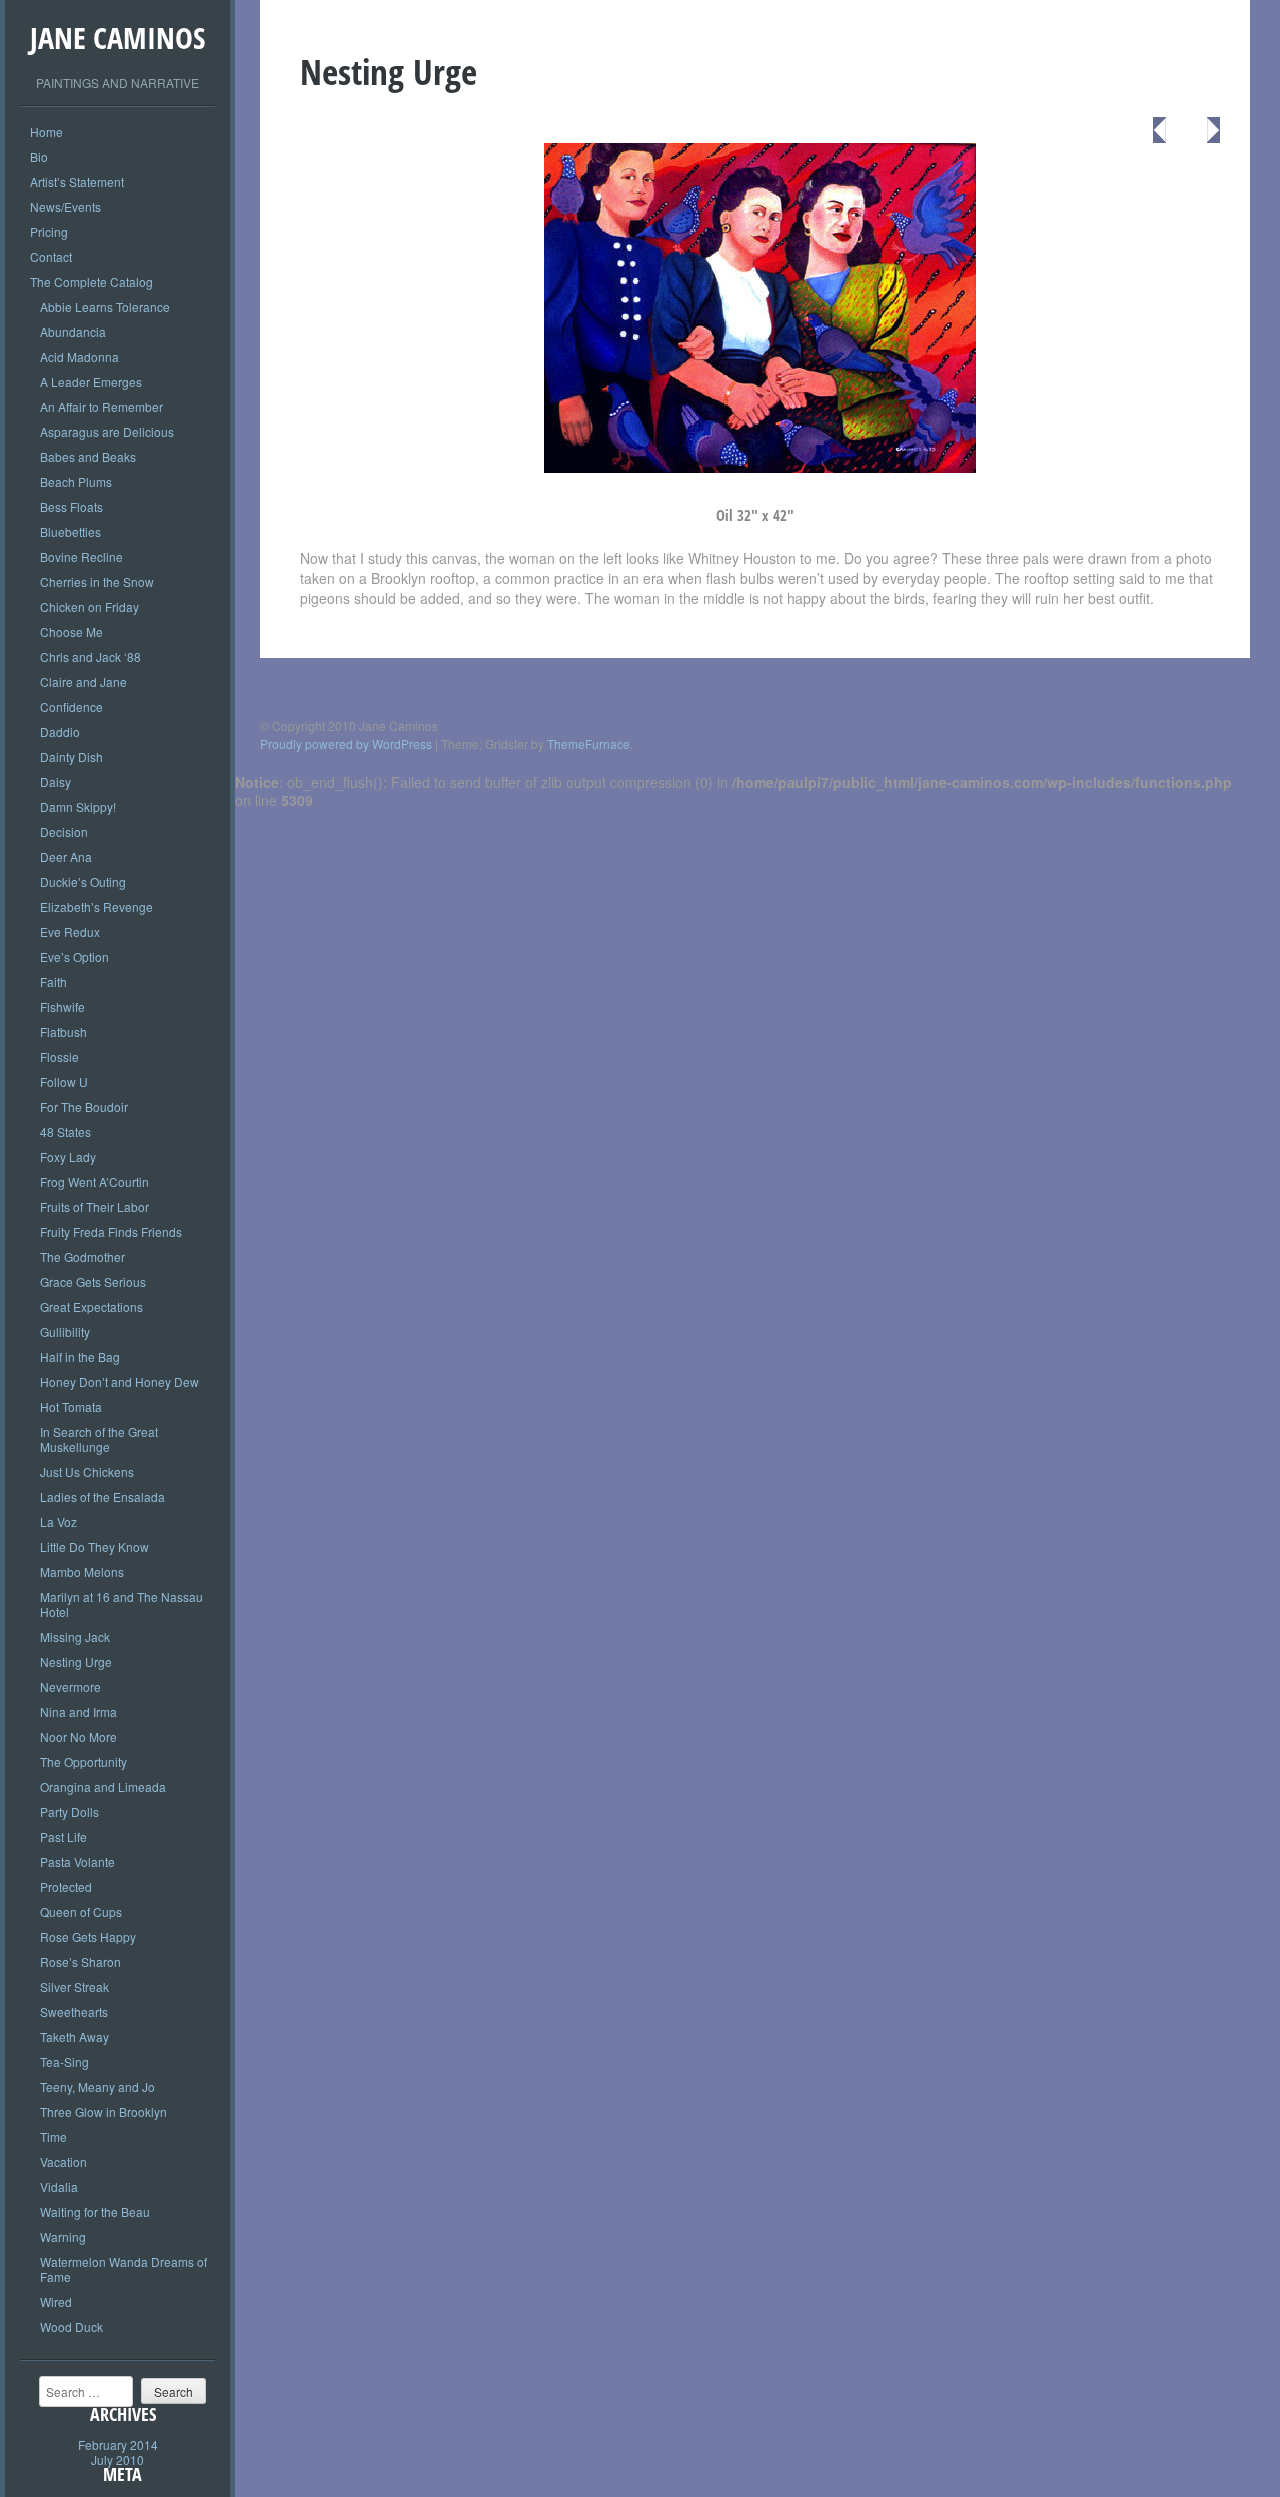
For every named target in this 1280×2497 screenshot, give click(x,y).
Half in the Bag (80, 1356)
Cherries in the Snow (97, 581)
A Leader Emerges (91, 381)
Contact (51, 256)
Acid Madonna (79, 356)
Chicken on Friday (89, 606)
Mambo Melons (82, 1571)
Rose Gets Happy (88, 1936)
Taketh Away (74, 2036)
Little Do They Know (94, 1546)
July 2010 (117, 2459)
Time (53, 2136)
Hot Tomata (71, 1406)
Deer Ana (66, 856)
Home (46, 131)
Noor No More (78, 1736)
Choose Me (71, 631)
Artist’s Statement (77, 181)
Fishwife (62, 1006)
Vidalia (59, 2186)
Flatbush (63, 1031)
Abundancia (73, 331)
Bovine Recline (81, 556)
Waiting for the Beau (95, 2211)
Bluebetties (70, 531)
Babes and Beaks (88, 456)
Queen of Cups (81, 1911)
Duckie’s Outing (83, 881)
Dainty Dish (71, 756)
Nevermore (70, 1686)
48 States (65, 1131)
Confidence (71, 706)
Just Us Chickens (87, 1471)
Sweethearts (74, 2011)
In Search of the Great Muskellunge (99, 1439)
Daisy (55, 781)
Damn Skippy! (78, 806)
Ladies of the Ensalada (102, 1496)
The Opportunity (83, 1761)
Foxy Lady (68, 1156)
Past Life (63, 1836)
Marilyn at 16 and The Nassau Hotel (121, 1604)
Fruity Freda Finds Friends (111, 1231)
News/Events (65, 206)
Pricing (49, 231)
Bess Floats (71, 506)
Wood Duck (71, 2326)
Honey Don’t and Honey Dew (119, 1381)
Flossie (59, 1056)
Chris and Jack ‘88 (90, 656)
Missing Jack (75, 1636)
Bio (39, 156)
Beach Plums (76, 481)
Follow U (64, 1081)
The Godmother (82, 1256)
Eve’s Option (74, 956)
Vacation (63, 2161)
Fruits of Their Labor (94, 1206)
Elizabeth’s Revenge (96, 906)
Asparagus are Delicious (107, 431)
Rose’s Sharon (80, 1961)
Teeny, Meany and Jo (97, 2086)
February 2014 (118, 2444)
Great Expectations (91, 1306)
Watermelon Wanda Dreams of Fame (123, 2269)
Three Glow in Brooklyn (103, 2111)
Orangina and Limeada (103, 1786)
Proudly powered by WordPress (346, 743)
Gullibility (65, 1331)
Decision (64, 831)
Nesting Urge (76, 1661)
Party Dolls (69, 1811)
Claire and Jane (83, 681)
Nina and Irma (78, 1711)
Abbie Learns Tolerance (105, 306)
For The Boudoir (84, 1106)
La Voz (58, 1521)
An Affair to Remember (101, 406)
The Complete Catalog (91, 281)
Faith (53, 981)
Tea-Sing (64, 2061)
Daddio (60, 731)
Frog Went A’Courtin (94, 1181)
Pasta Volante (77, 1861)
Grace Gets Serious (93, 1281)
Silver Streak (74, 1986)
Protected (66, 1886)
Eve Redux (70, 931)
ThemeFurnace (588, 743)
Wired (56, 2301)
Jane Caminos (117, 37)
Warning (63, 2236)
